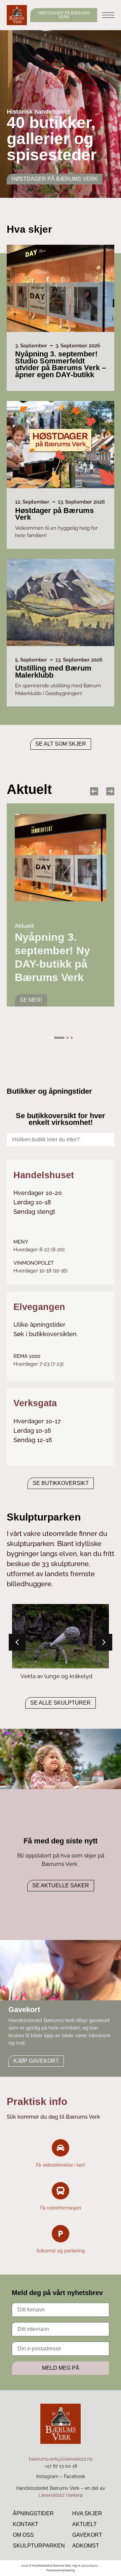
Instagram (47, 2476)
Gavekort (87, 2535)
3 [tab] (72, 1038)
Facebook (74, 2476)
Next (110, 791)
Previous (94, 791)
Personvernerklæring (61, 2570)
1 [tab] (56, 1038)
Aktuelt (85, 2524)
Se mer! (31, 990)
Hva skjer (87, 2513)
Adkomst (86, 2546)
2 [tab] (68, 1038)
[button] (104, 1642)
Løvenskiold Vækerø (61, 2495)
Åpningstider (33, 2513)
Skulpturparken (39, 2546)
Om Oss (23, 2535)
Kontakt (26, 2524)
